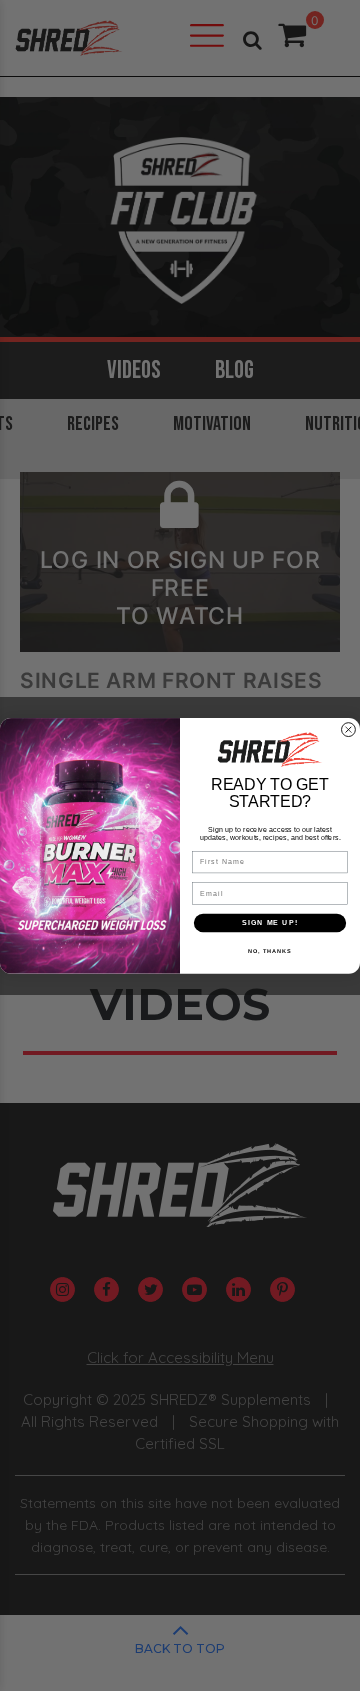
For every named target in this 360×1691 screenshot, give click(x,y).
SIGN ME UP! (270, 922)
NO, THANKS (270, 950)
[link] (269, 749)
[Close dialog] (349, 729)
